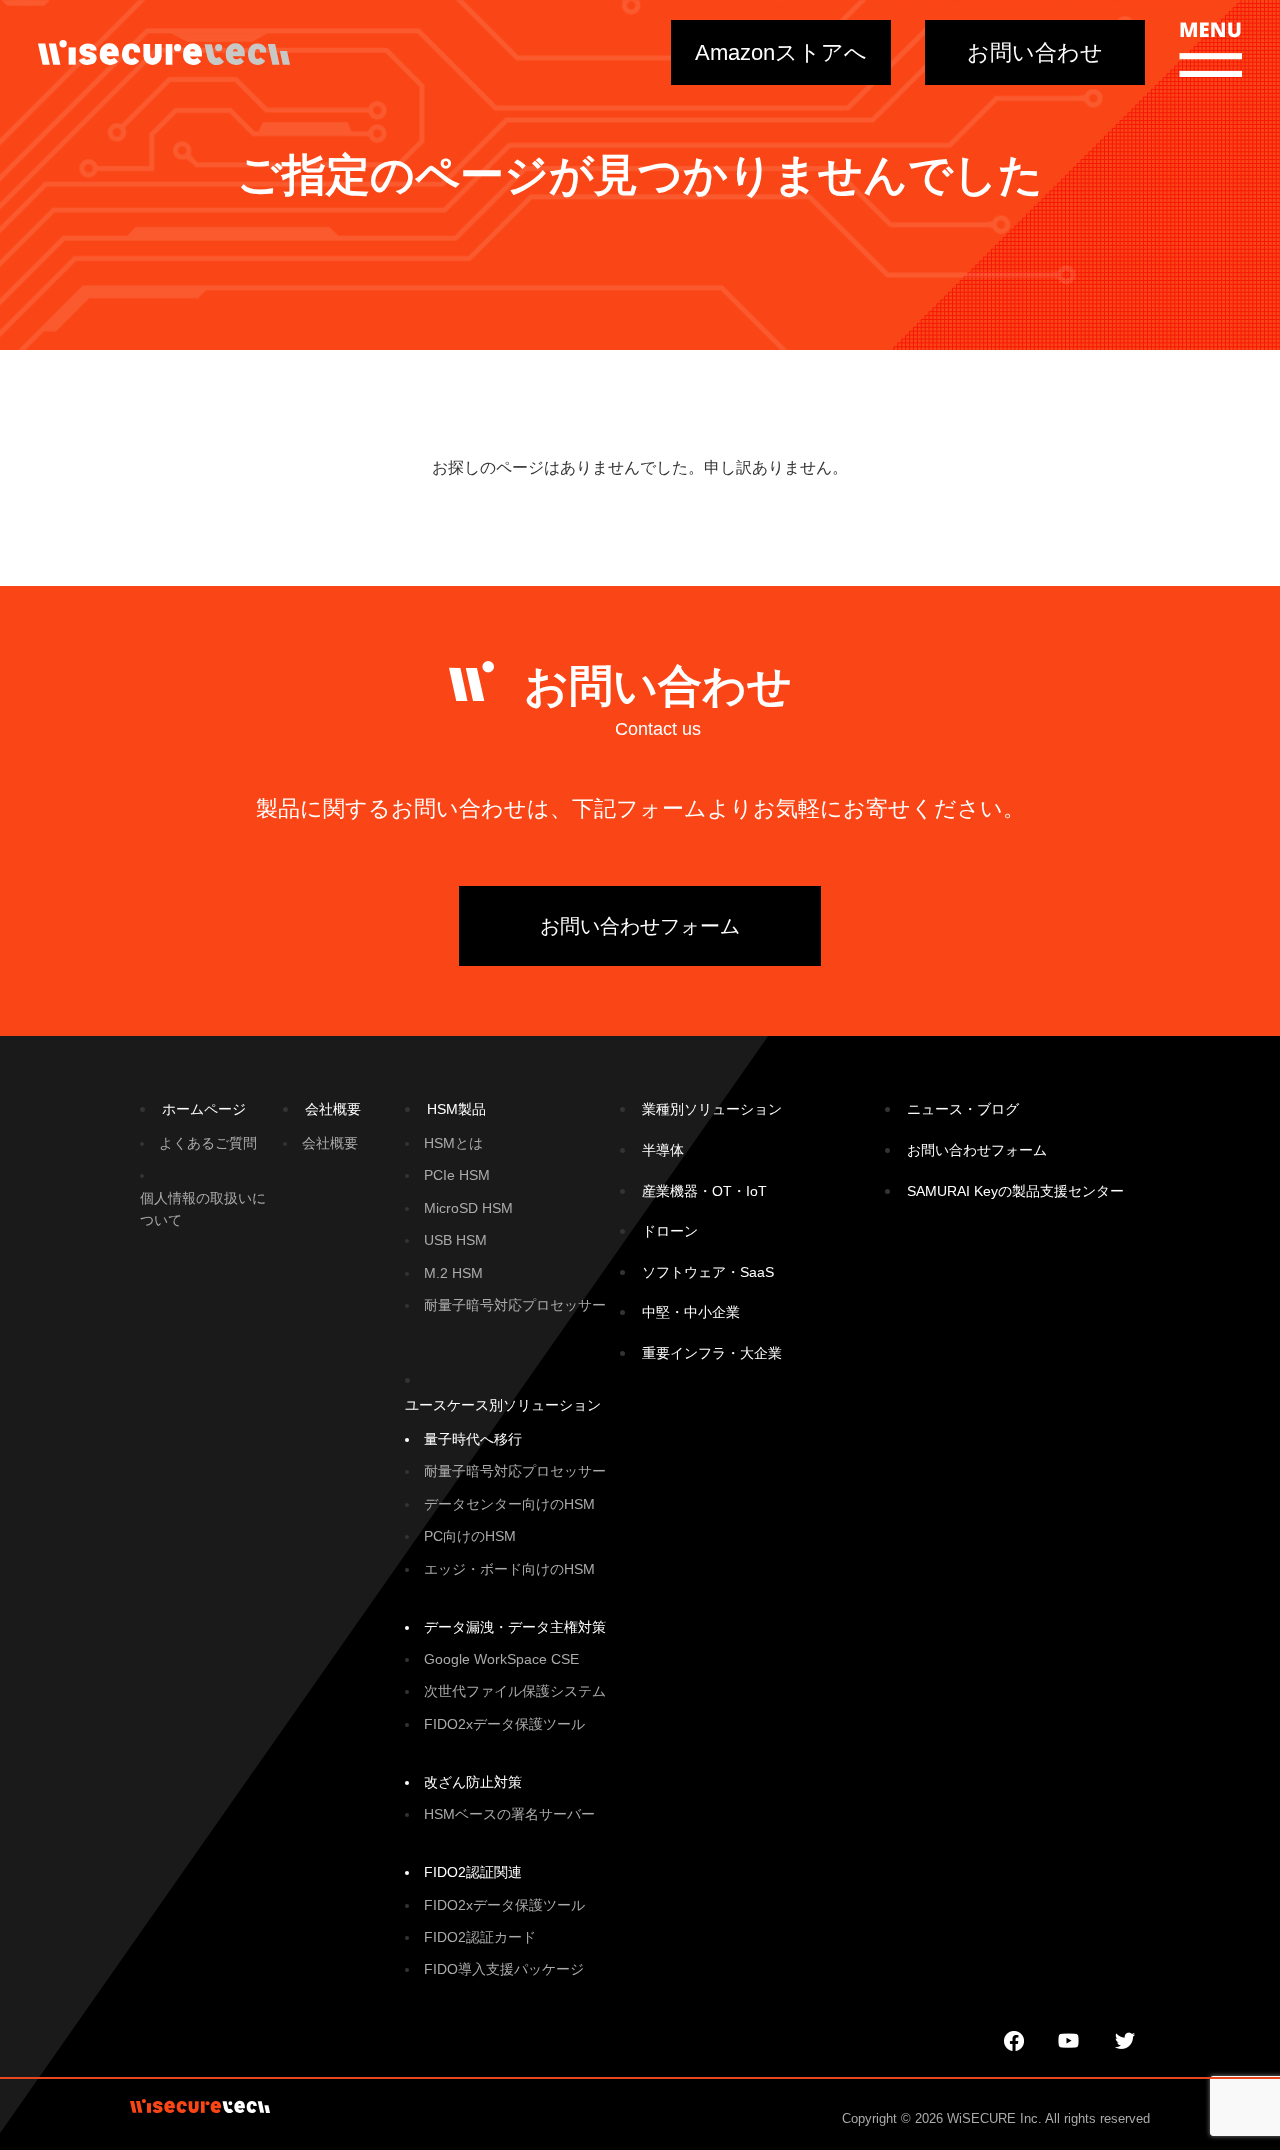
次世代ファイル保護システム (515, 1691)
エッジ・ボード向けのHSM (509, 1569)
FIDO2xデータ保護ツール (504, 1724)
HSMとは (453, 1143)
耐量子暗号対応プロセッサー (515, 1305)
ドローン (670, 1231)
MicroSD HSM (468, 1208)
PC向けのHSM (470, 1536)
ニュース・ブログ (963, 1109)
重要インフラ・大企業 (712, 1353)
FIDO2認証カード (480, 1937)
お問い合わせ (1035, 52)
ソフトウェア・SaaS (708, 1272)
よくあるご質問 (208, 1143)
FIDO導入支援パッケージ (504, 1969)
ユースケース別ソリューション (503, 1405)
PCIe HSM (457, 1175)
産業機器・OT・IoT (704, 1191)
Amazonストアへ (781, 52)
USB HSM (455, 1240)
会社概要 (333, 1109)
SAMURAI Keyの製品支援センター (1015, 1191)
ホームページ (204, 1109)
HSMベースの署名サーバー (509, 1814)
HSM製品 (456, 1109)
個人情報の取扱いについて (203, 1209)
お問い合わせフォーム (640, 926)
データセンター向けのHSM (509, 1504)
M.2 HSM (453, 1273)
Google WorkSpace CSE (501, 1659)
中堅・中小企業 (691, 1312)
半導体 (663, 1150)
